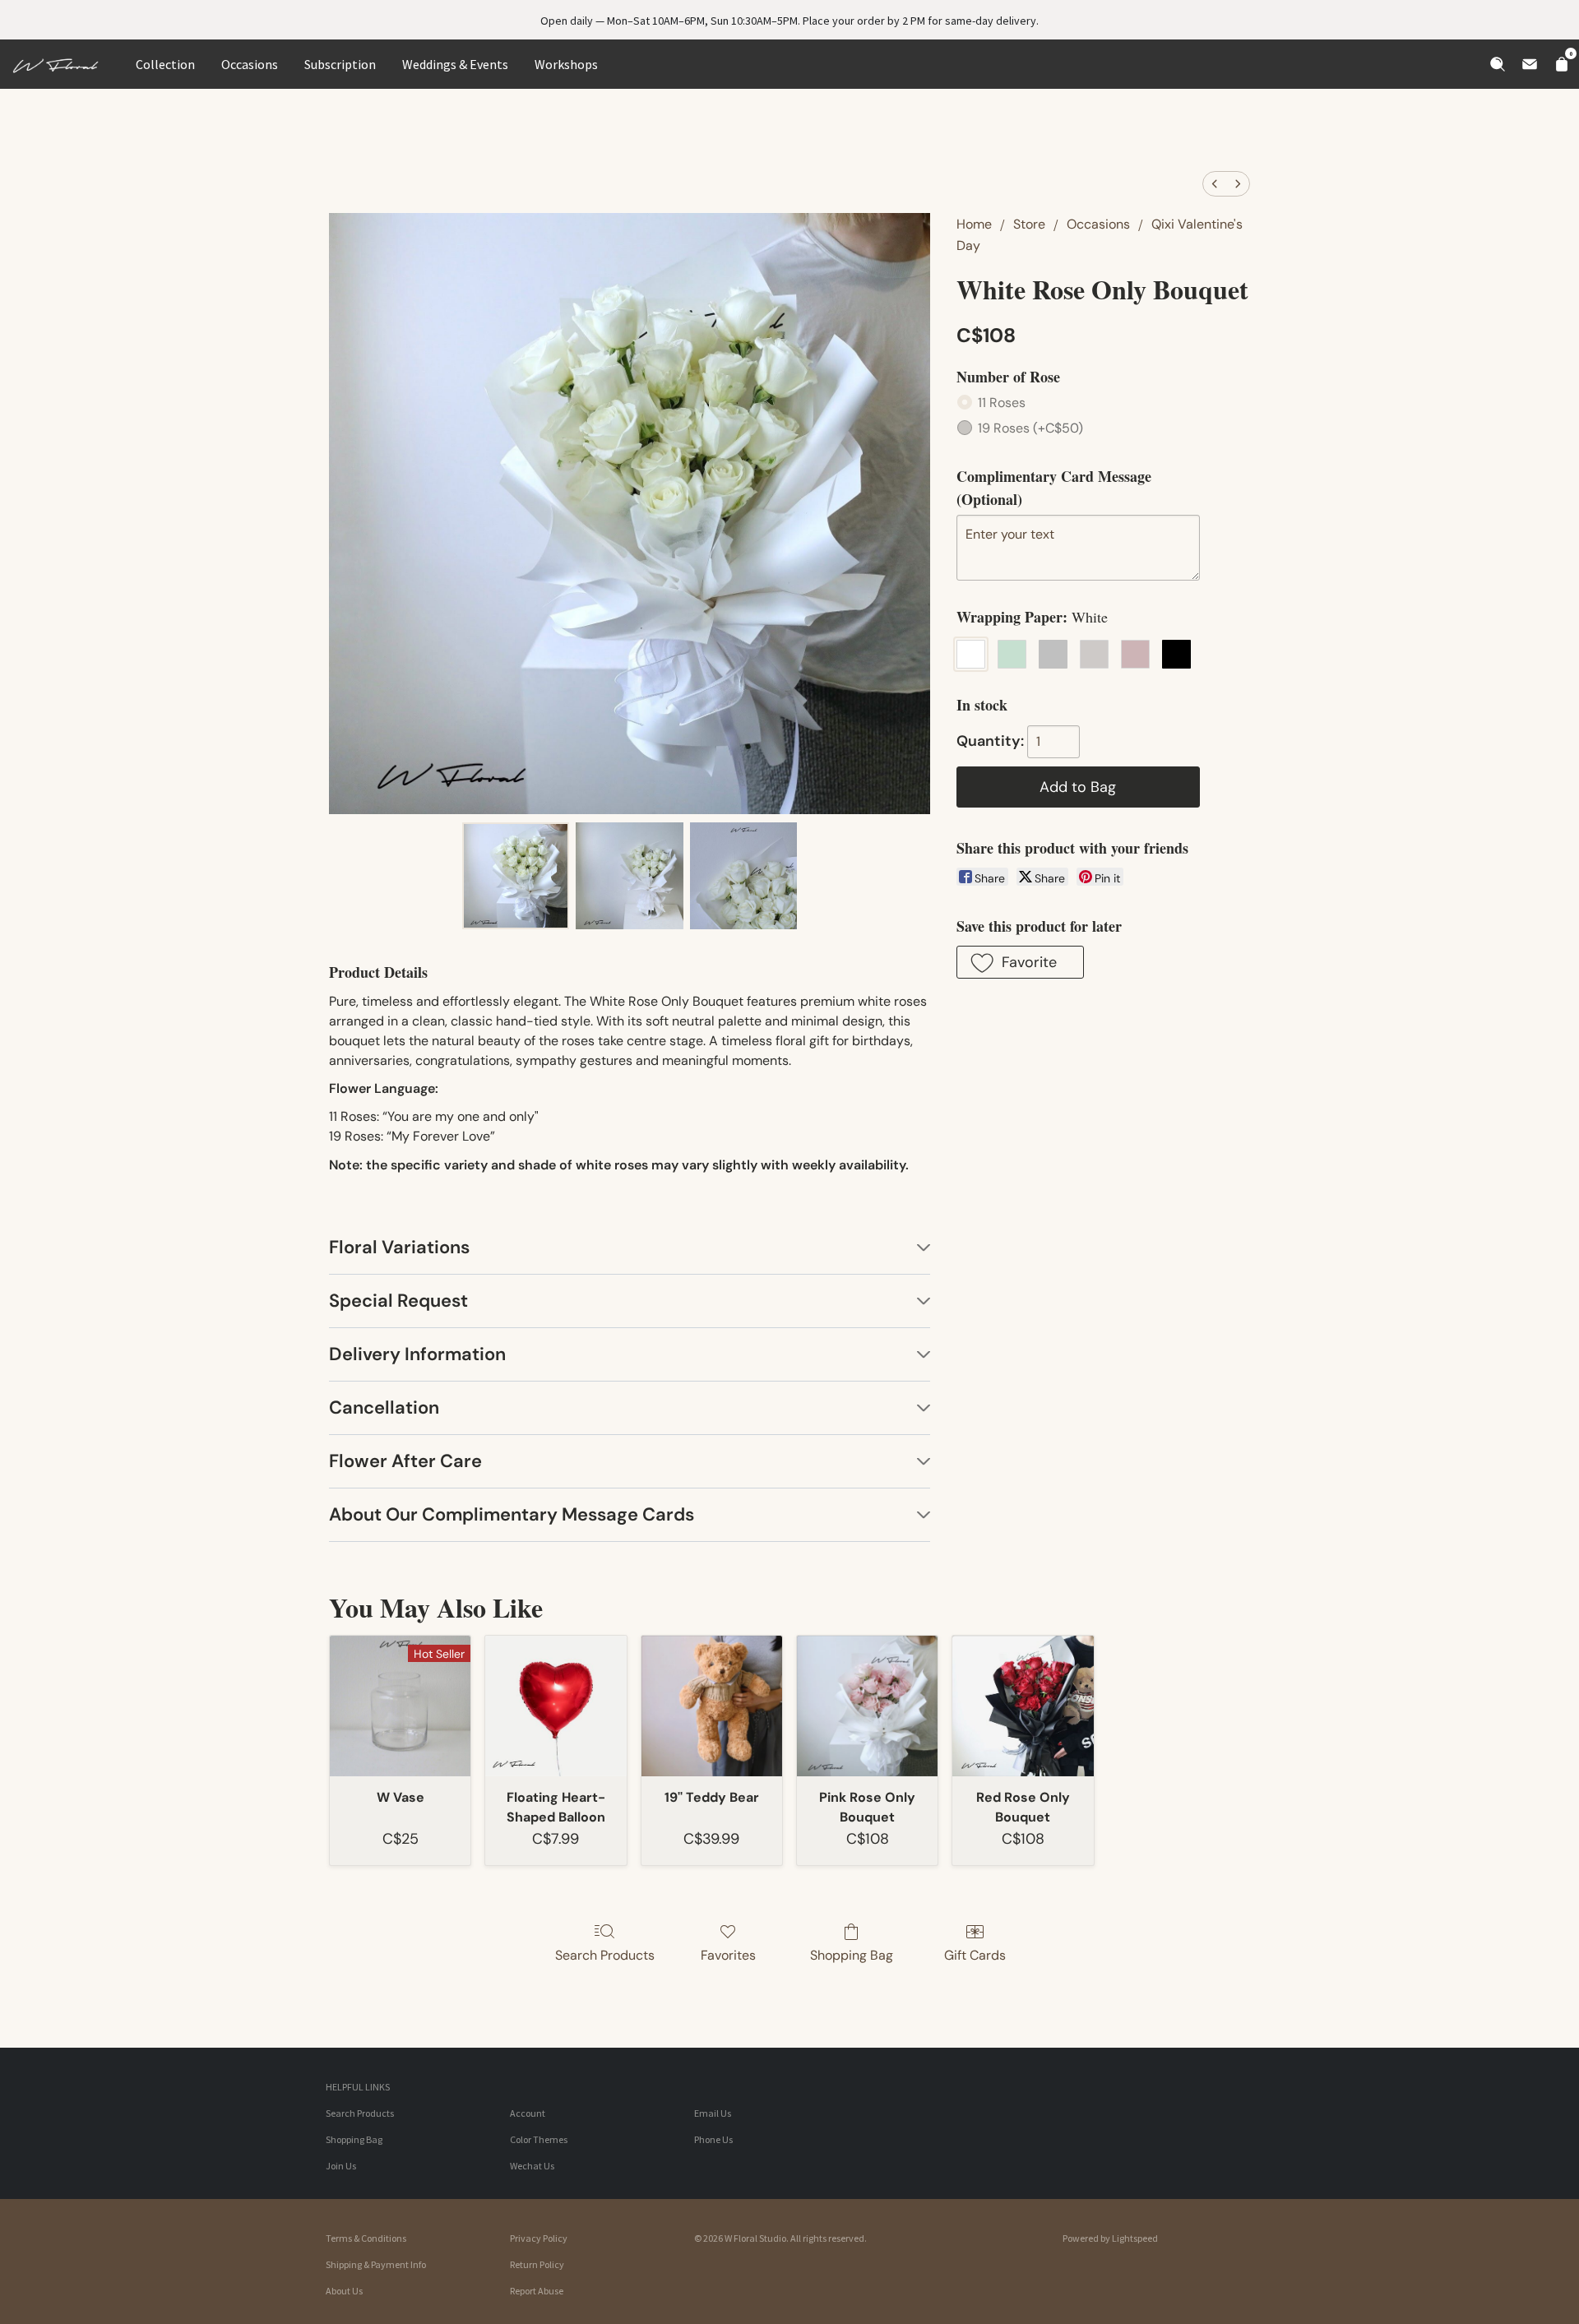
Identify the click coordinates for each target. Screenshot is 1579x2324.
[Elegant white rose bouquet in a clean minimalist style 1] (629, 876)
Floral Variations (399, 1247)
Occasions (250, 64)
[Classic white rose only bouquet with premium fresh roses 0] (516, 876)
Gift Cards (975, 1955)
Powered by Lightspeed (1110, 2238)
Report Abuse (537, 2291)
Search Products (605, 1955)
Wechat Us (532, 2166)
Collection (165, 64)
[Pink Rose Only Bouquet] (867, 1706)
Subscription (340, 64)
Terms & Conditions (366, 2238)
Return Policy (537, 2264)
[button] (1020, 962)
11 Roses (1002, 403)
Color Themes (539, 2139)
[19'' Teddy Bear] (712, 1706)
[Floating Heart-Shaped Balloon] (556, 1706)
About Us (344, 2291)
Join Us (341, 2166)
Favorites (728, 1955)
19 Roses (1030, 428)
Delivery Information (417, 1354)
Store (1029, 224)
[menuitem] (1215, 184)
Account (528, 2113)
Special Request (398, 1301)
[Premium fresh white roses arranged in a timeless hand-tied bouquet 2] (743, 876)
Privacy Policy (539, 2238)
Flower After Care (405, 1461)
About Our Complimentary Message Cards (512, 1514)
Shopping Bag (852, 1955)
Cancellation (384, 1407)
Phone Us (713, 2139)
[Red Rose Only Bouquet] (1023, 1706)
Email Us (713, 2113)
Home (974, 224)
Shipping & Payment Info (376, 2264)
